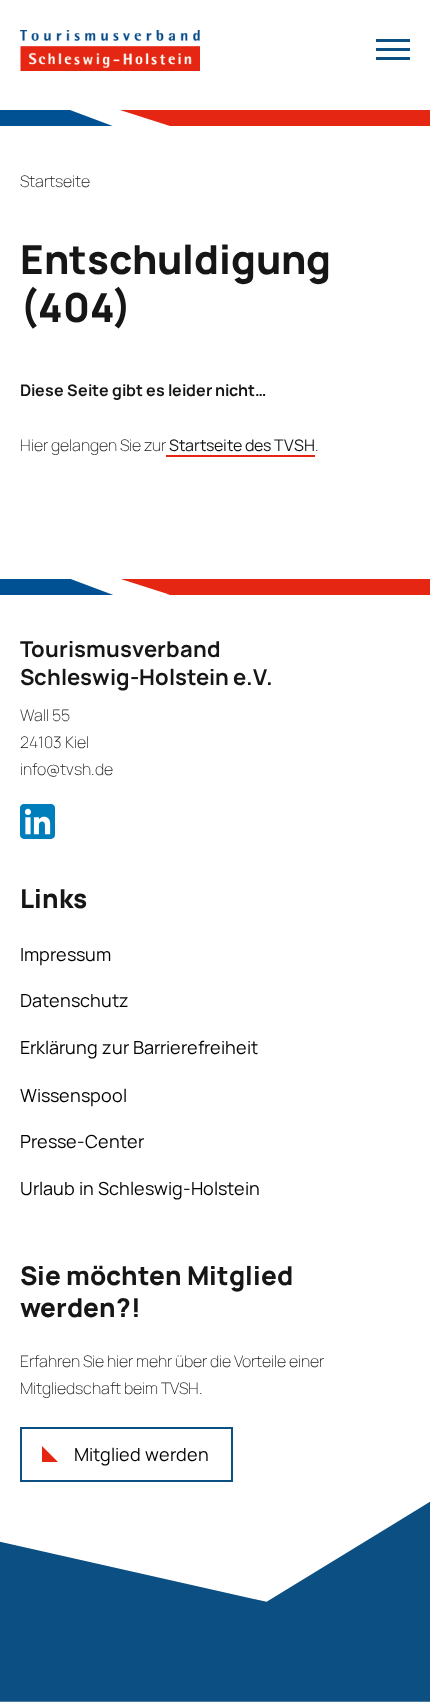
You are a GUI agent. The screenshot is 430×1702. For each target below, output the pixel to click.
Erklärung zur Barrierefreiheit (139, 1047)
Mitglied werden (141, 1454)
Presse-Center (82, 1141)
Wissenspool (73, 1095)
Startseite (55, 181)
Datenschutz (74, 1000)
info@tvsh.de (66, 769)
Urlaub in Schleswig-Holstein (140, 1188)
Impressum (65, 954)
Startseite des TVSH (240, 445)
